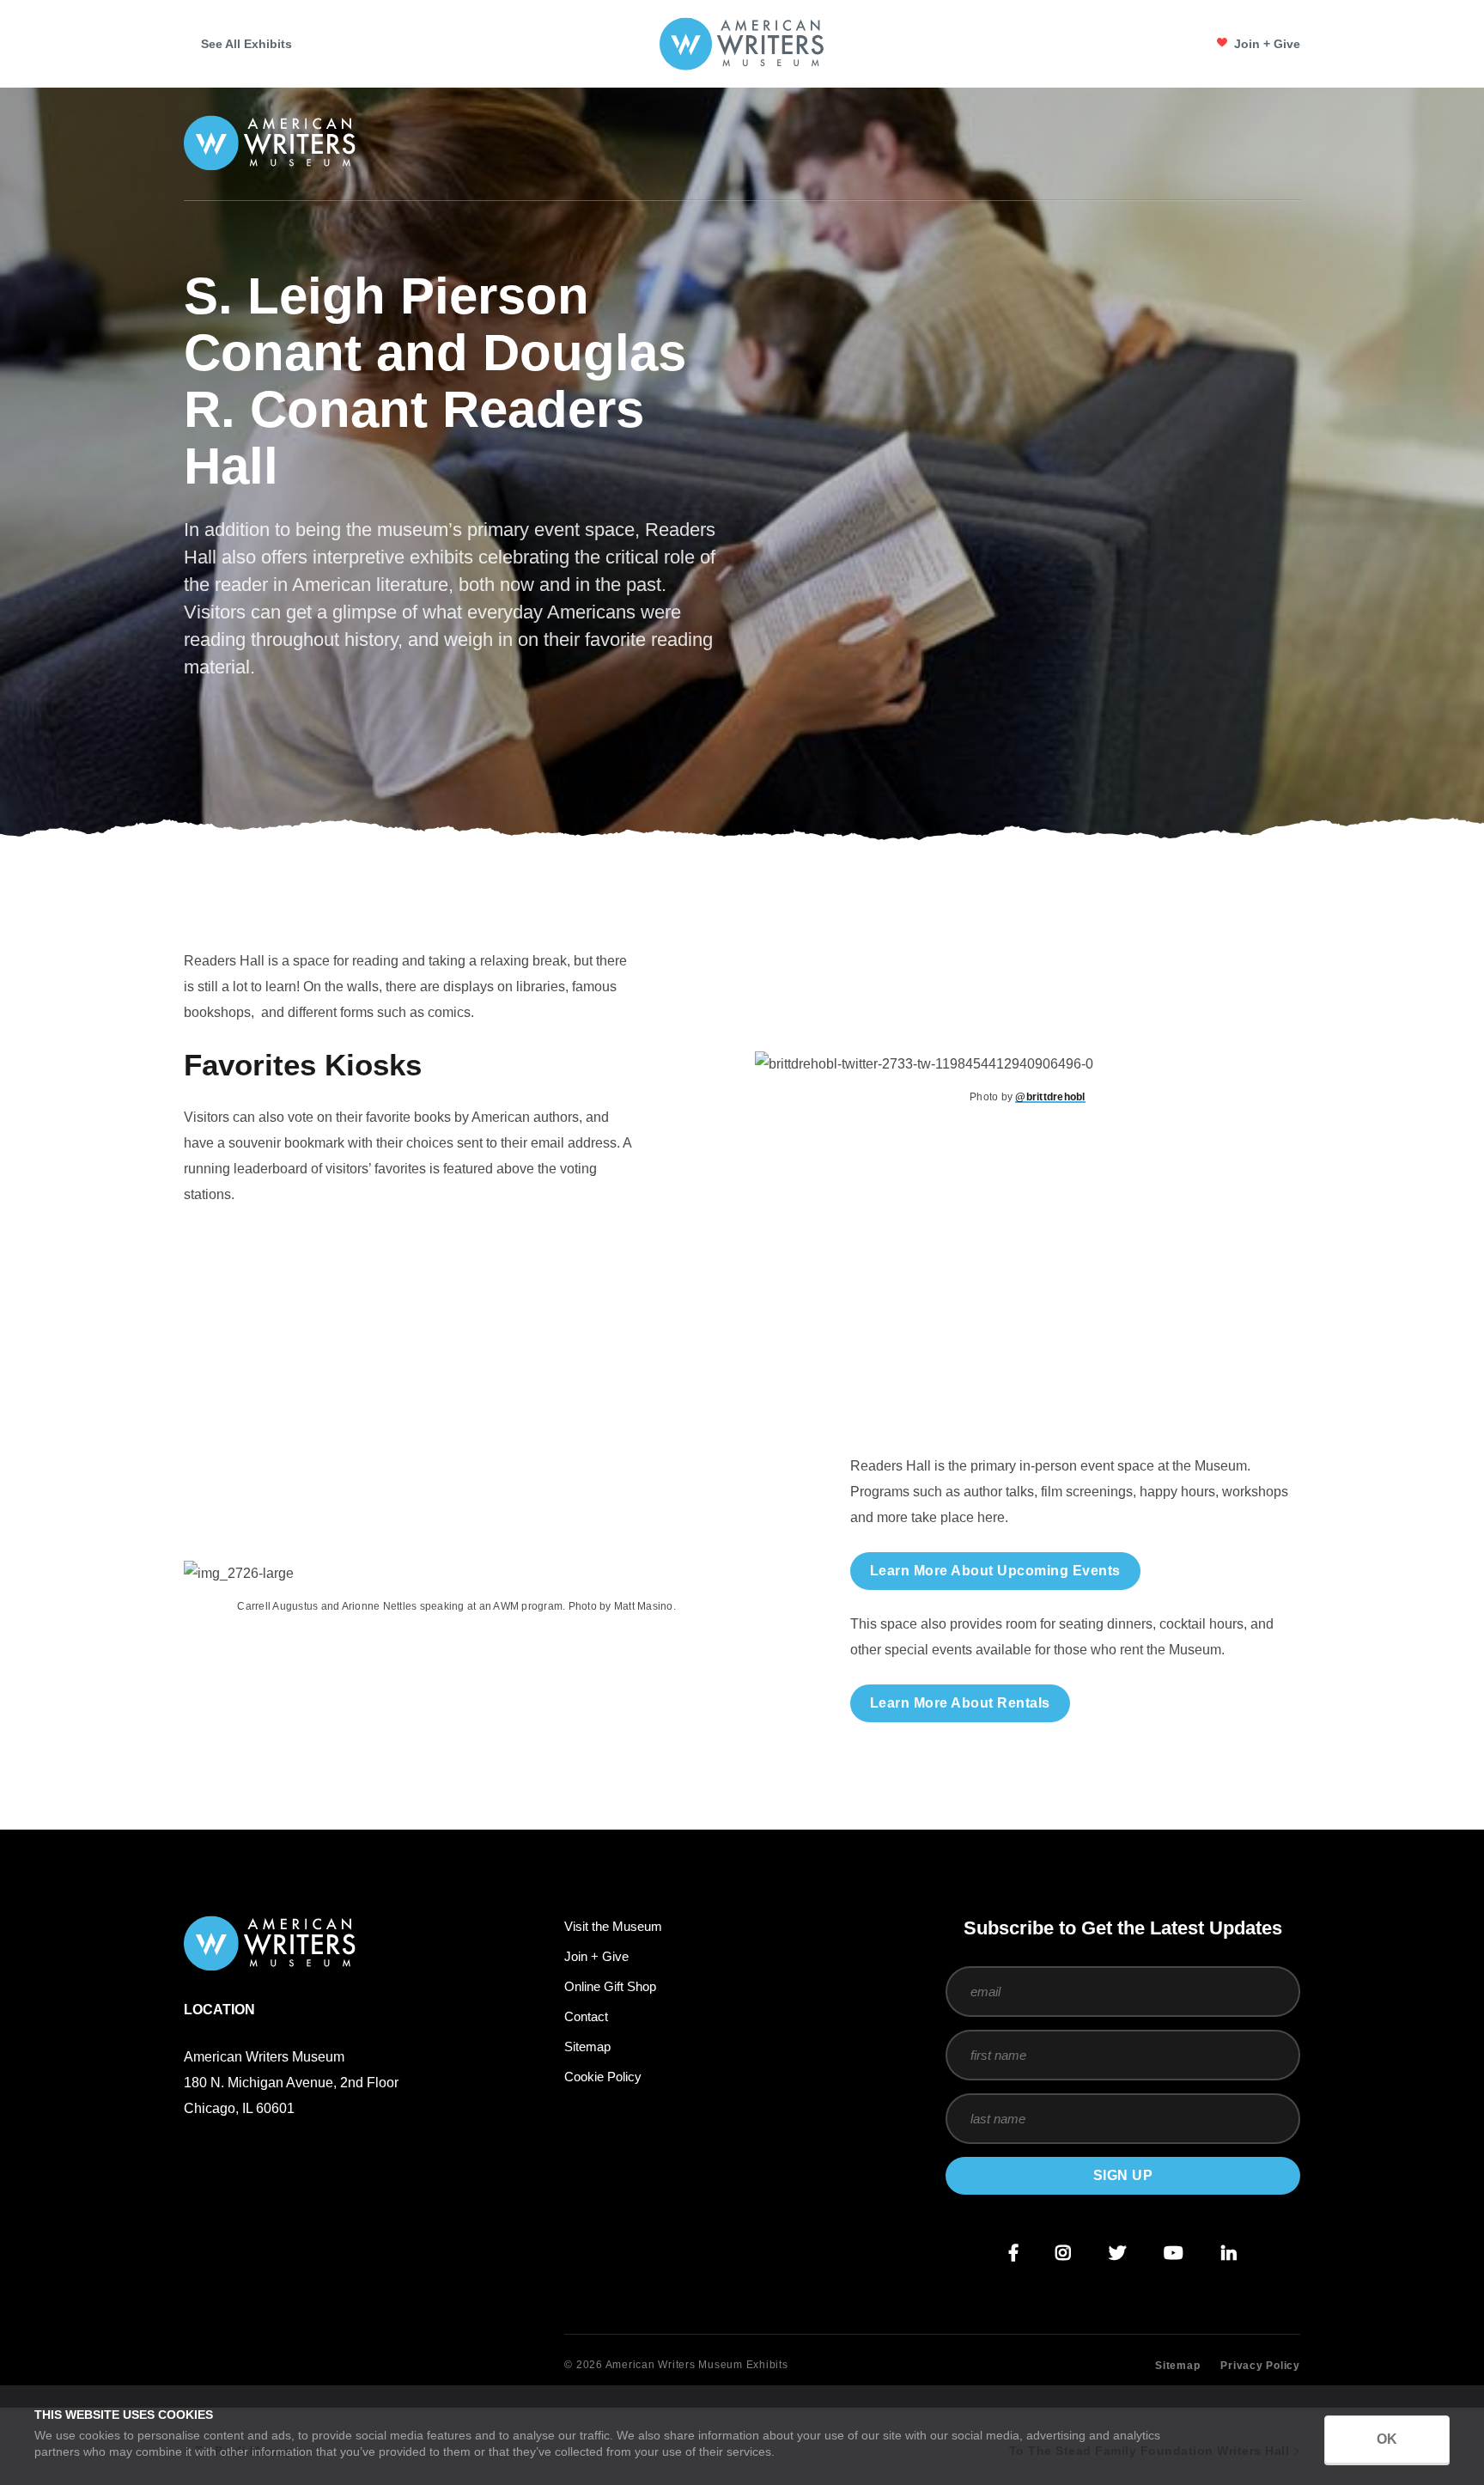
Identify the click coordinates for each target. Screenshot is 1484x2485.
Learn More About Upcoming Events (995, 1571)
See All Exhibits (246, 44)
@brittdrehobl (1050, 1097)
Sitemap (587, 2046)
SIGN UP (1123, 2175)
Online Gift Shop (610, 1986)
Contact (586, 2016)
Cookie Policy (603, 2077)
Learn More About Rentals (960, 1703)
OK (1387, 2439)
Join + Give (1267, 44)
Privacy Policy (1260, 2366)
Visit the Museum (613, 1926)
